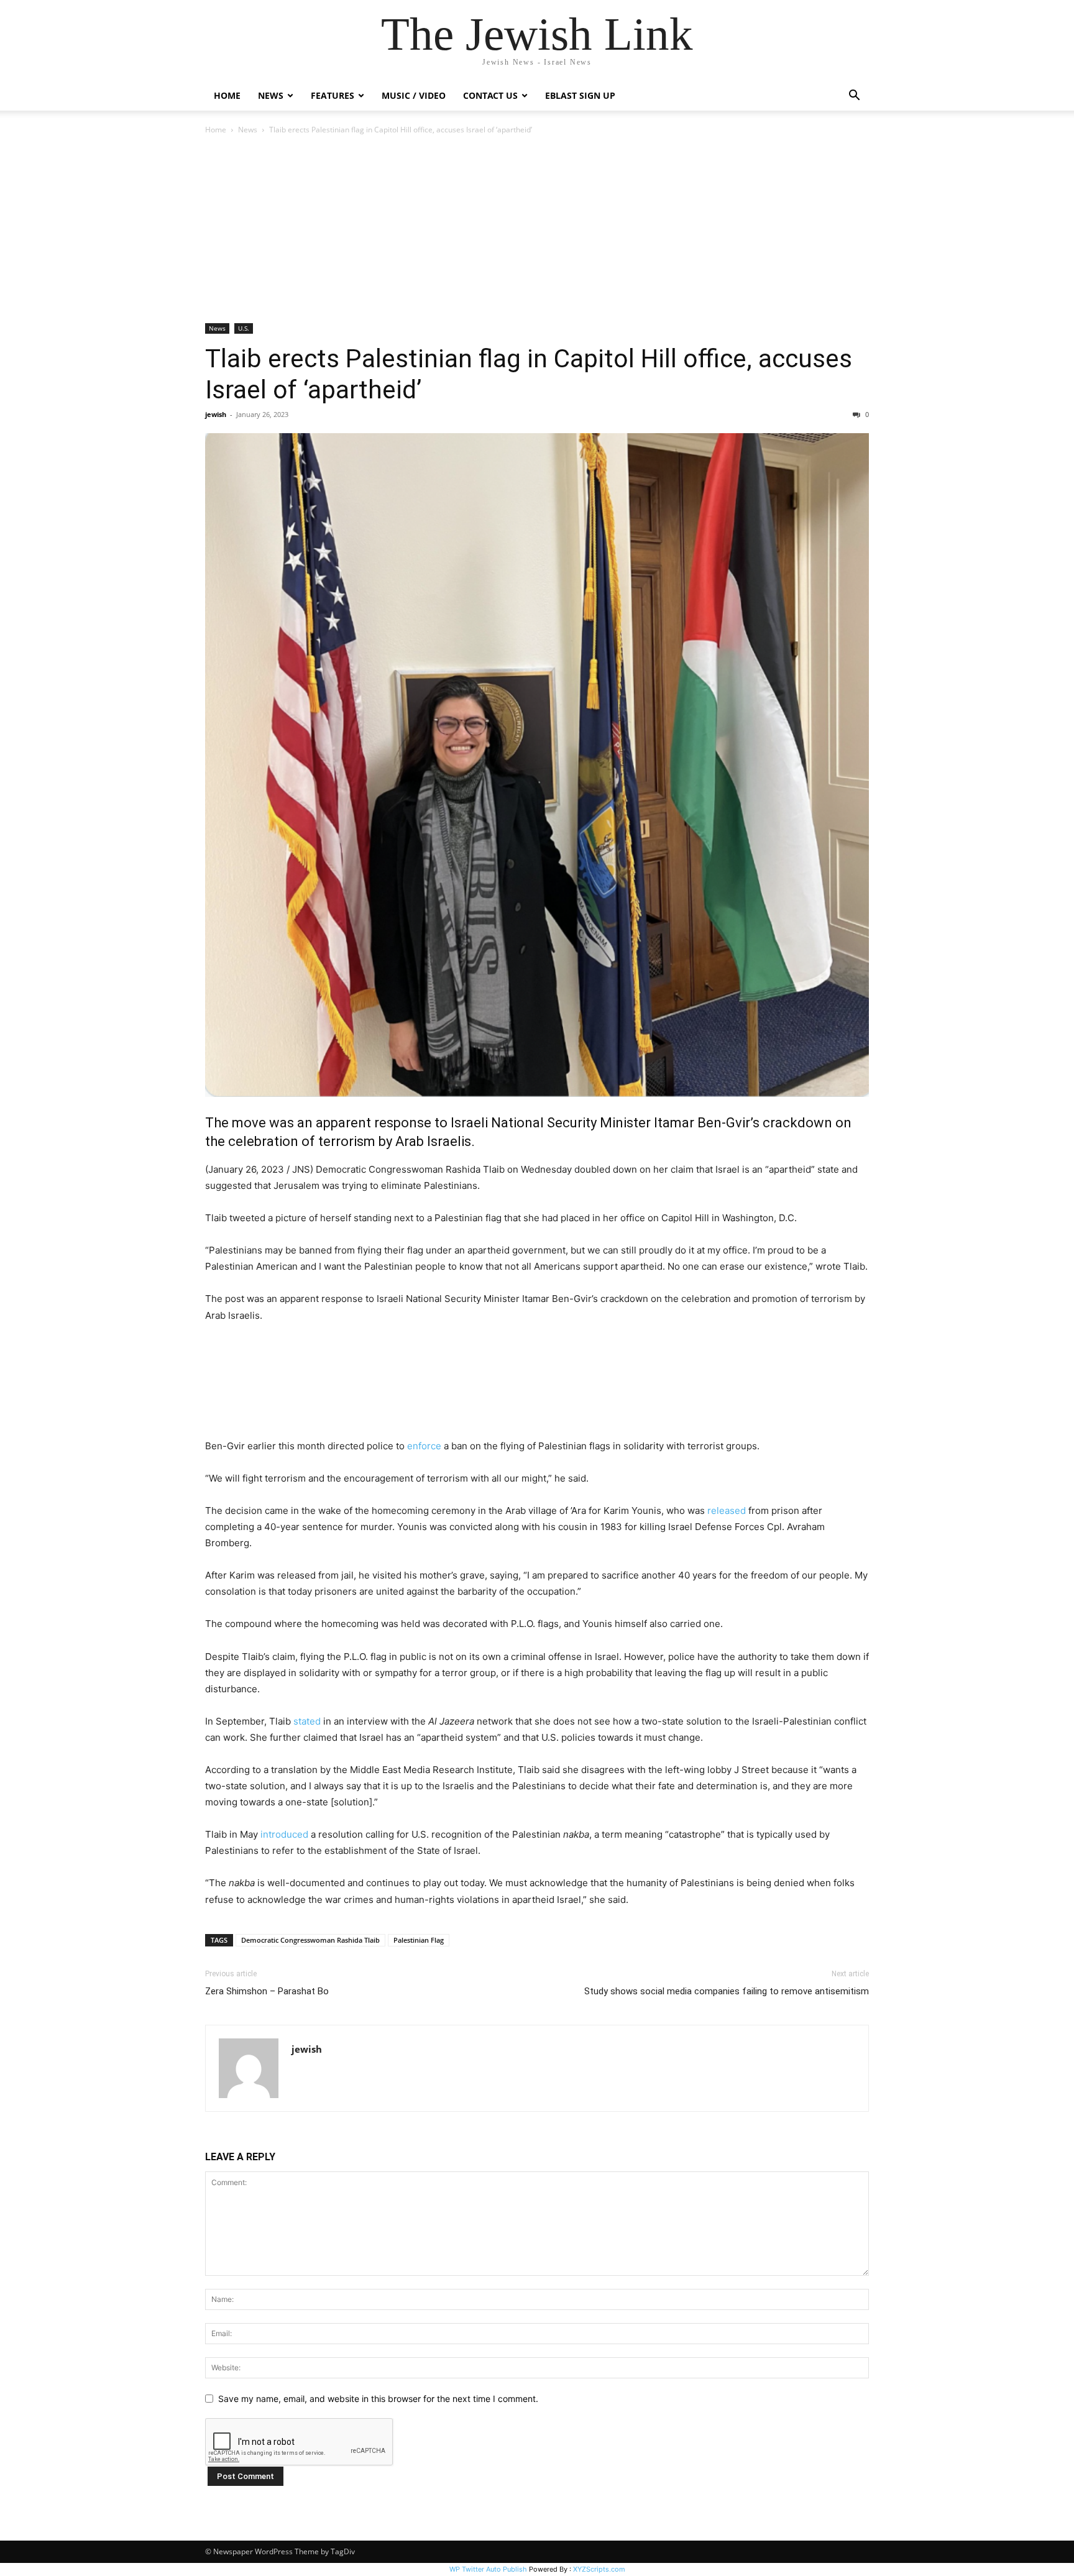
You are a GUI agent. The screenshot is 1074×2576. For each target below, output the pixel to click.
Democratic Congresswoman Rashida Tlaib (310, 1940)
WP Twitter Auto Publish (488, 2569)
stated (307, 1721)
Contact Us (490, 95)
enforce (424, 1446)
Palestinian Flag (419, 1940)
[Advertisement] (537, 230)
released (727, 1510)
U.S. (244, 328)
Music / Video (414, 95)
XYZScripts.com (599, 2569)
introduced (284, 1834)
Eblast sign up (580, 95)
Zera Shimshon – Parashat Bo (267, 1991)
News (248, 130)
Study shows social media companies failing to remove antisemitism (727, 1991)
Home (227, 95)
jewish (216, 414)
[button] (854, 97)
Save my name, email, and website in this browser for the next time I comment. (378, 2399)
